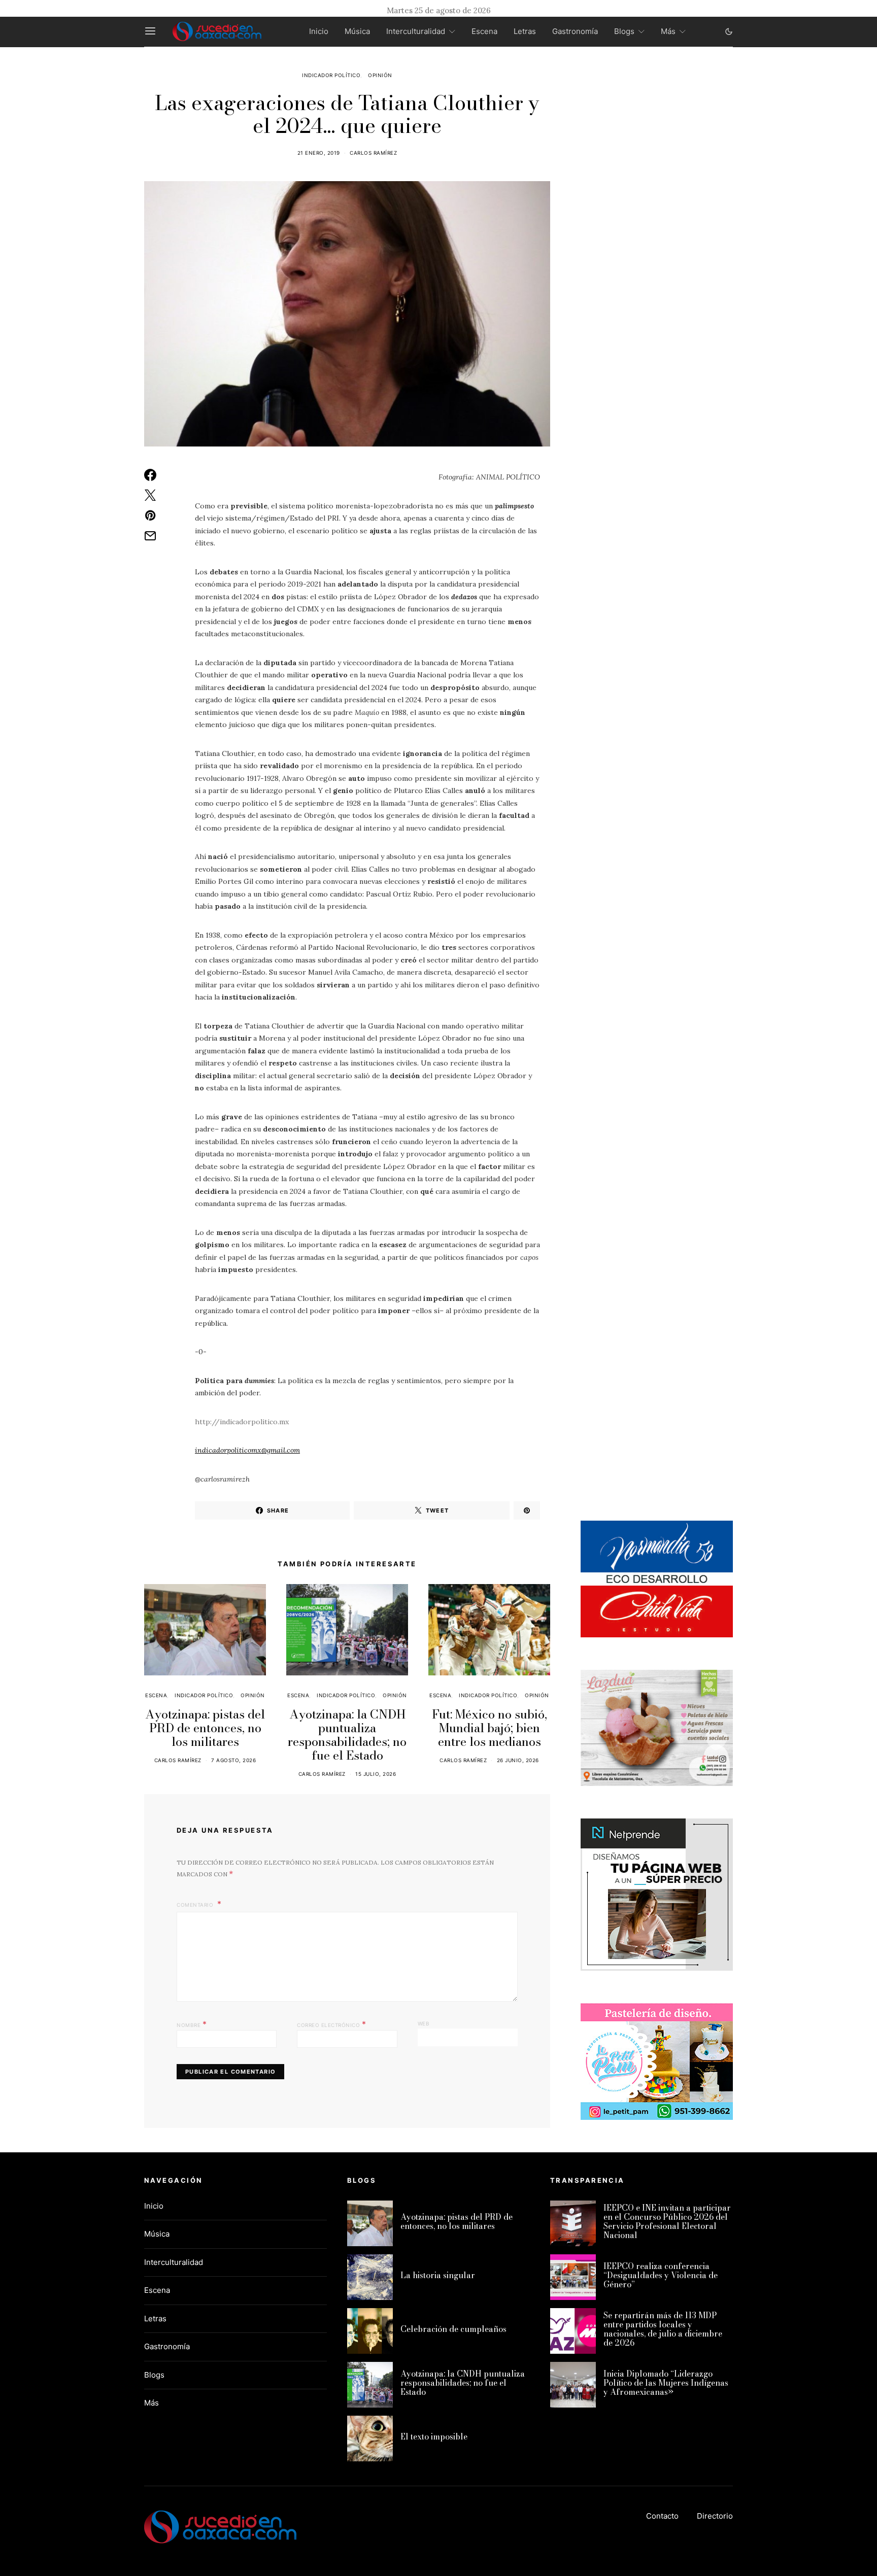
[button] (729, 31)
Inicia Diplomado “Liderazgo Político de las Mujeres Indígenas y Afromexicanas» (666, 2383)
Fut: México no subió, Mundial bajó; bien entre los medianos (490, 1728)
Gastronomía (575, 31)
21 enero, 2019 (319, 153)
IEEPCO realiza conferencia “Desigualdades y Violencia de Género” (661, 2275)
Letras (525, 31)
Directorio (715, 2516)
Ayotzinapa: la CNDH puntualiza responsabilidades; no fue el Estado (347, 1735)
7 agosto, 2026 (233, 1760)
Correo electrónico (331, 2024)
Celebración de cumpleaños (453, 2329)
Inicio (319, 31)
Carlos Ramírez (373, 153)
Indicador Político (331, 75)
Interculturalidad (416, 31)
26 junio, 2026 (518, 1760)
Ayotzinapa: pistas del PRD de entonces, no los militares (205, 1728)
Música (357, 31)
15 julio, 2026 (376, 1774)
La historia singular (438, 2275)
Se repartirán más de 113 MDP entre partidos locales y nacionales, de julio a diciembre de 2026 (663, 2329)
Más (668, 31)
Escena (484, 31)
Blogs (624, 31)
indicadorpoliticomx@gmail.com (247, 1450)
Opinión (380, 75)
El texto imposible (434, 2436)
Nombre (192, 2024)
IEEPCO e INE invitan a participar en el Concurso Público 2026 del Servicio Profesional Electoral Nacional (667, 2221)
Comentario (196, 1905)
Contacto (662, 2516)
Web (424, 2023)
